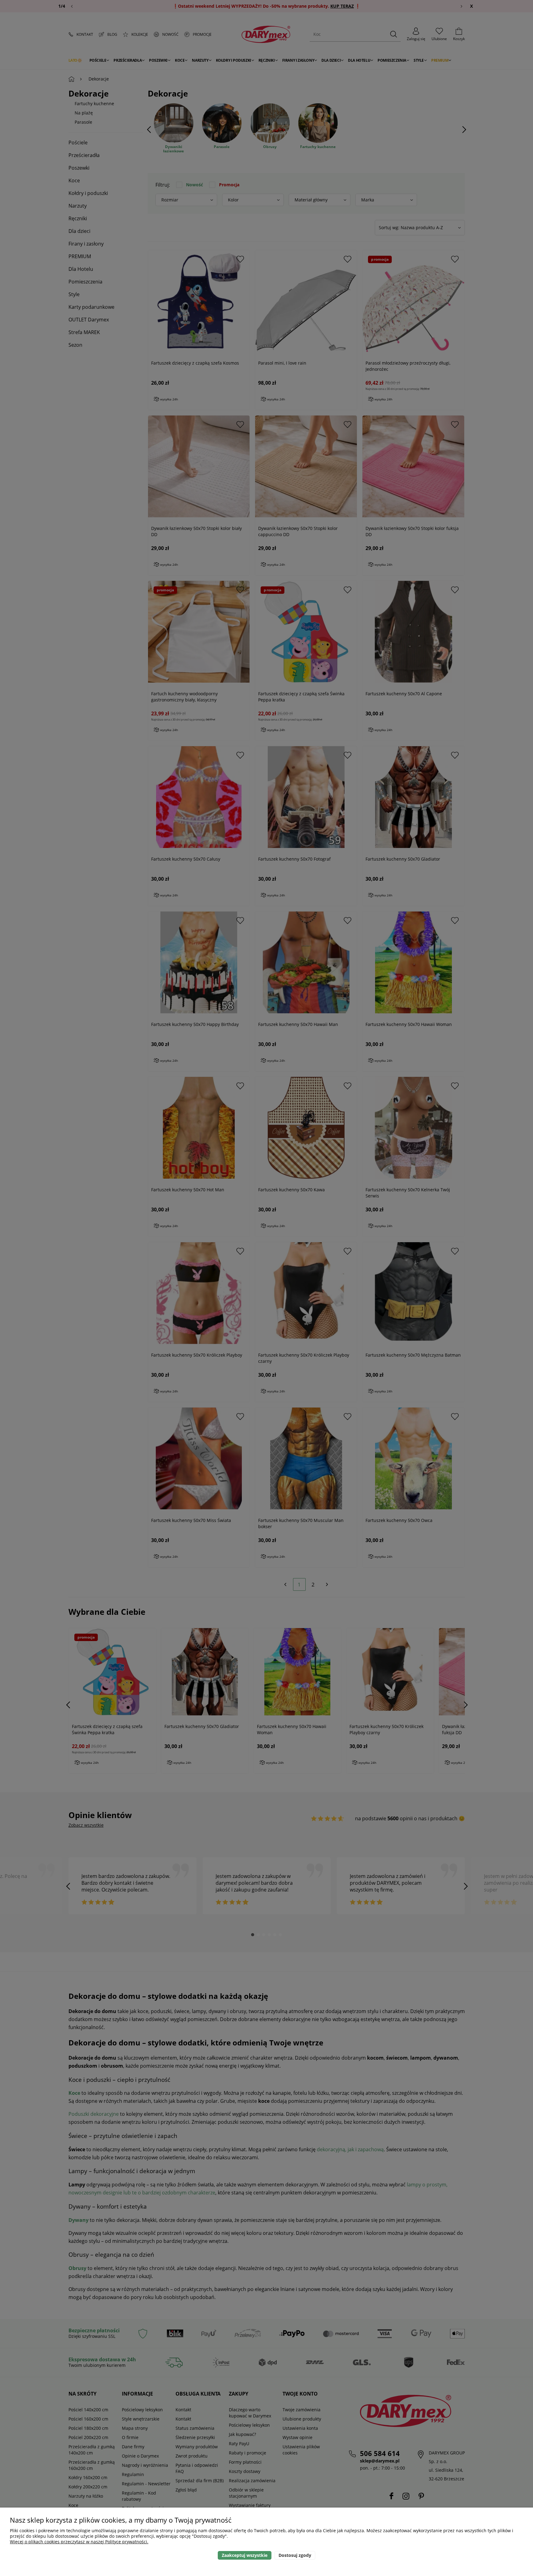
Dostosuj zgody (295, 2555)
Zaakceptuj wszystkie (245, 2555)
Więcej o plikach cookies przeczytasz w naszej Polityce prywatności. (79, 2542)
